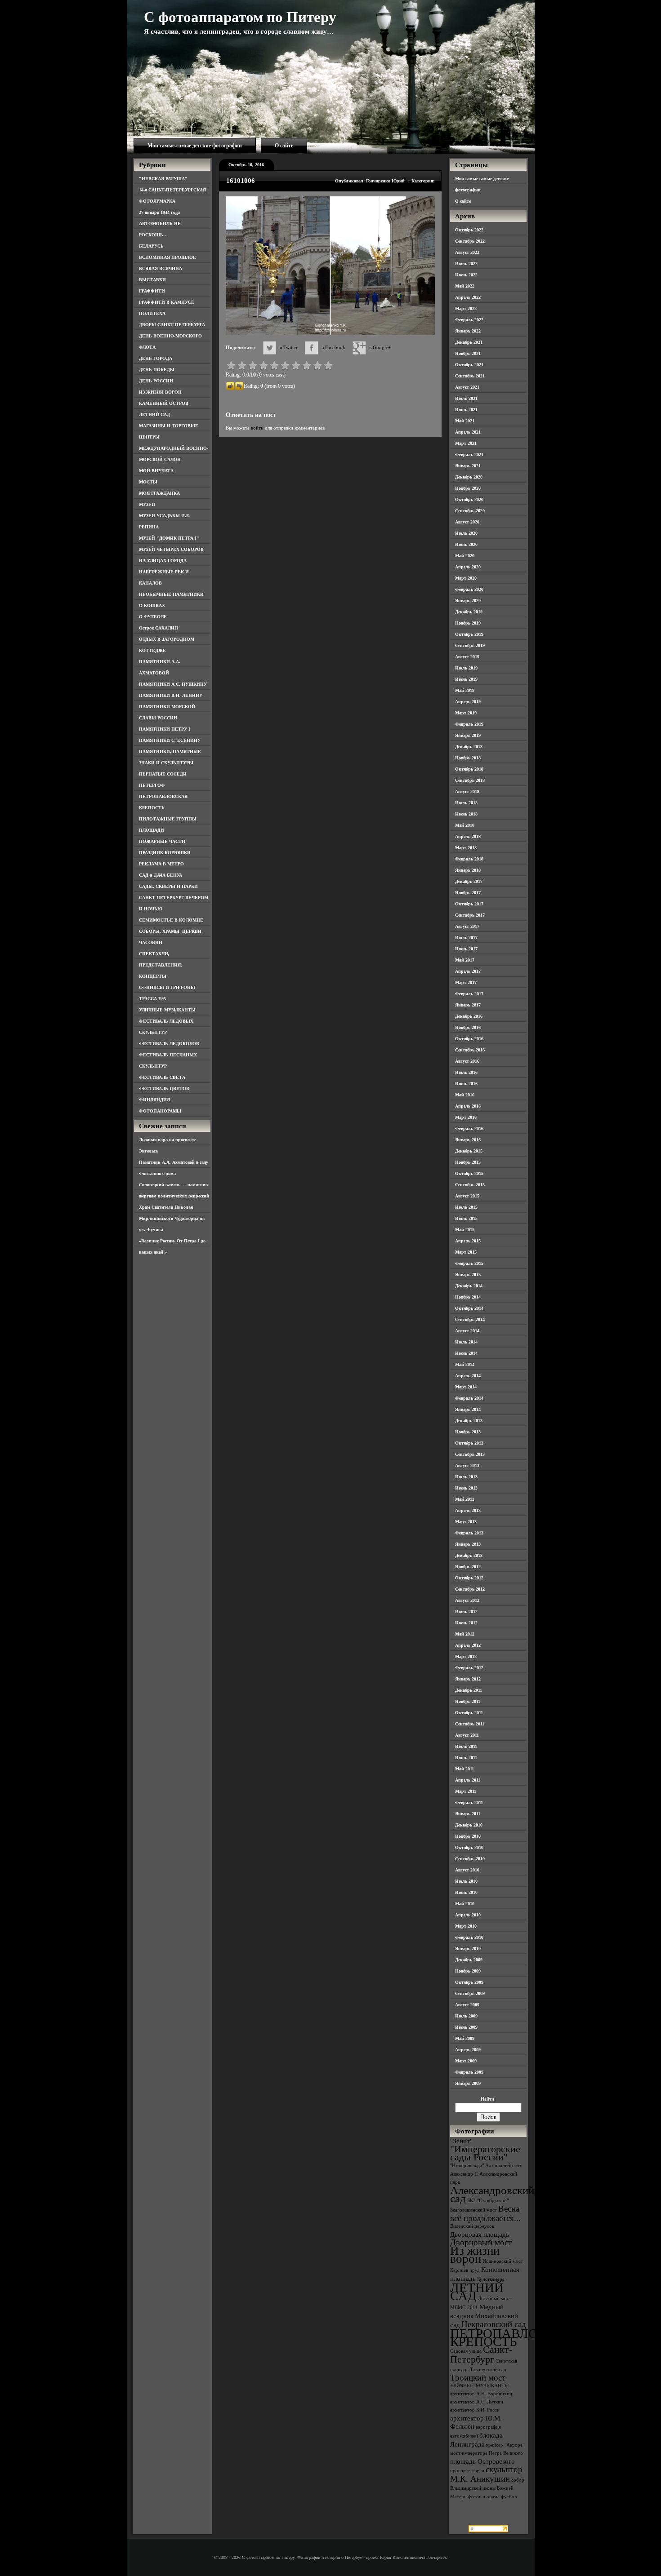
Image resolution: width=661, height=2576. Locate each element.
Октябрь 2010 (469, 1847)
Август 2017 (467, 926)
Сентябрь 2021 (470, 376)
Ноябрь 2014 (468, 1297)
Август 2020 (467, 522)
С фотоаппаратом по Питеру (240, 17)
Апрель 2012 (468, 1645)
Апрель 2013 (468, 1510)
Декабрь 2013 (469, 1421)
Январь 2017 (468, 1005)
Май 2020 (465, 556)
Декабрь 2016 (469, 1016)
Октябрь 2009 (469, 1982)
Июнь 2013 (466, 1488)
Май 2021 (465, 421)
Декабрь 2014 (469, 1286)
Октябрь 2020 (469, 499)
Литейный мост (495, 2299)
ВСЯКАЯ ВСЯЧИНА (161, 268)
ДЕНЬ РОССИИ (156, 381)
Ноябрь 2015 (468, 1162)
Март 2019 (466, 713)
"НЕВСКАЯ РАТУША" (163, 179)
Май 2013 (465, 1499)
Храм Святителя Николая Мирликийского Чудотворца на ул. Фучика (172, 1218)
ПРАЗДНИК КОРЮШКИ (165, 853)
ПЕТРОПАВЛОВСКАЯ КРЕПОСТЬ (516, 2337)
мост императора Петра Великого (487, 2453)
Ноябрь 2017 (468, 893)
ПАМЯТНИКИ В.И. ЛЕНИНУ (171, 695)
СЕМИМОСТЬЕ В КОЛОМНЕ (171, 920)
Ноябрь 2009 (468, 1971)
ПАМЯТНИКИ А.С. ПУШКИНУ (173, 684)
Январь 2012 (468, 1679)
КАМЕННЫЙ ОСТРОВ (164, 403)
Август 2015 (467, 1196)
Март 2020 (466, 578)
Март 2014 (466, 1387)
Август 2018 (467, 791)
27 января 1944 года (159, 212)
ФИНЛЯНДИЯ (154, 1100)
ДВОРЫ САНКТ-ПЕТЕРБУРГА (172, 325)
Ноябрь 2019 (468, 623)
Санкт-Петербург (481, 2354)
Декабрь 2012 (469, 1555)
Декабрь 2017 (469, 881)
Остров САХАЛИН (159, 628)
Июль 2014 (466, 1342)
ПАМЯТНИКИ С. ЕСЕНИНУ (170, 740)
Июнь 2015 (466, 1218)
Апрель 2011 (468, 1780)
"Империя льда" (467, 2166)
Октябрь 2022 (469, 230)
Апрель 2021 (468, 432)
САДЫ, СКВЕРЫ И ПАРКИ (168, 886)
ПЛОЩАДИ (152, 830)
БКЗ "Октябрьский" (488, 2201)
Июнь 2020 (466, 544)
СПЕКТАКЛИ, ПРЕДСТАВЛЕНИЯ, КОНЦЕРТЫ (161, 965)
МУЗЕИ (147, 504)
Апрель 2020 (468, 567)
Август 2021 (467, 387)
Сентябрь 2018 (470, 780)
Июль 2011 (466, 1746)
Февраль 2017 (469, 994)
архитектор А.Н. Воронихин (481, 2394)
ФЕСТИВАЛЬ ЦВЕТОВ (164, 1088)
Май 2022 (465, 286)
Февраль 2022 (469, 320)
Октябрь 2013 (469, 1443)
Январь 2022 (468, 331)
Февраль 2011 (469, 1802)
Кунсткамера (491, 2279)
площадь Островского (482, 2461)
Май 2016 (465, 1095)
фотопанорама (484, 2497)
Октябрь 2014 (469, 1308)
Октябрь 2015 (469, 1173)
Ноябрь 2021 (468, 353)
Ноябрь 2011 (468, 1701)
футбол (509, 2497)
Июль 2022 (466, 264)
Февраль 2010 (469, 1937)
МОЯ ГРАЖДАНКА (159, 493)
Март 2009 (466, 2061)
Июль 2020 (466, 533)
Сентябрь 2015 (470, 1185)
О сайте (284, 146)
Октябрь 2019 (469, 634)
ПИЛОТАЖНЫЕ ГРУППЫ (168, 819)
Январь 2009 (468, 2083)
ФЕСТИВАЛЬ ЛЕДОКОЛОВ (169, 1044)
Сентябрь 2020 (470, 511)
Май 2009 (465, 2038)
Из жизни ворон (475, 2255)
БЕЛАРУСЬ (151, 246)
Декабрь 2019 (469, 612)
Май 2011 (464, 1769)
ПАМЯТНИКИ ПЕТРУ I (165, 729)
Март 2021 (466, 443)
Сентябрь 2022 (470, 241)
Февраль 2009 (469, 2072)
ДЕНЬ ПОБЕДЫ (157, 370)
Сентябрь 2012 (470, 1589)
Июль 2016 (466, 1072)
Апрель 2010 (468, 1915)
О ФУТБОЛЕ (153, 617)
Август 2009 (467, 2005)
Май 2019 (465, 690)
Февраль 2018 (469, 859)
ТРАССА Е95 (152, 999)
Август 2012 (467, 1600)
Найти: (488, 2099)
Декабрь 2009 (469, 1960)
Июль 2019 (466, 668)
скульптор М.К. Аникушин (486, 2474)
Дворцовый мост (481, 2242)
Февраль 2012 (469, 1668)
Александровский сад (492, 2194)
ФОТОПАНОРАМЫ (160, 1111)
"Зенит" (461, 2141)
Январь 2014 (468, 1409)
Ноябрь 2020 (468, 488)
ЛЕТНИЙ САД (154, 415)
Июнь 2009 (466, 2027)
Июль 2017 (466, 938)
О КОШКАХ (152, 605)
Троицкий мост (478, 2378)
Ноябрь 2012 (468, 1567)
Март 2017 (466, 982)
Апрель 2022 (468, 297)
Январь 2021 (468, 466)
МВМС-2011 (464, 2308)
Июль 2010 (466, 1881)
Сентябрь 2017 (470, 915)
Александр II (464, 2174)
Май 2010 (465, 1904)
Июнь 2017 (466, 949)
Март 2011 (466, 1791)
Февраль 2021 (469, 454)
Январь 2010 (468, 1949)
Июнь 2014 (466, 1353)
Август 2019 (467, 657)
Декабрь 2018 (469, 747)
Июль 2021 (466, 398)
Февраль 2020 (469, 589)
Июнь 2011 (466, 1758)
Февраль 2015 (469, 1263)
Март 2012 (466, 1656)
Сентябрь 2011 (470, 1724)
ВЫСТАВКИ (152, 280)
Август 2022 (467, 252)
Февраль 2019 (469, 724)
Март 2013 (466, 1522)
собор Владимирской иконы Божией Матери (487, 2488)
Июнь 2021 (466, 410)
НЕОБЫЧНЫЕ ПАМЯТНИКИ (171, 594)
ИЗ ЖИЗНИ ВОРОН (160, 392)
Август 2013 (467, 1465)
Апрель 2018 (468, 836)
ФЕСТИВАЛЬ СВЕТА (162, 1077)
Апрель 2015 (468, 1241)
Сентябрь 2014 (470, 1319)
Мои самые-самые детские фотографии (195, 146)
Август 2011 (467, 1735)
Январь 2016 (468, 1140)
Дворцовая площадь (480, 2234)
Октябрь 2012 (469, 1578)
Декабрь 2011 (469, 1690)
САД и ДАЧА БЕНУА (161, 875)
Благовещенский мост (473, 2210)
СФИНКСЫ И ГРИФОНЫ (167, 987)
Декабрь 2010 (469, 1825)
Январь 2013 (468, 1544)
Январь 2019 (468, 735)
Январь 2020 (468, 601)
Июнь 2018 (466, 814)
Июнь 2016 (466, 1084)
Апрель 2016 (468, 1106)
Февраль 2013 (469, 1533)
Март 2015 (466, 1252)
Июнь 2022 (466, 275)
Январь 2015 (468, 1275)
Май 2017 (465, 960)
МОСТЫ (148, 482)
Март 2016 (466, 1117)
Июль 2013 (466, 1477)
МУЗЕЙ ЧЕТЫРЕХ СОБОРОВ (171, 549)
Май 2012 (465, 1634)
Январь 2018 (468, 870)
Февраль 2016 (469, 1128)
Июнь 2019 (466, 679)
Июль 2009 (466, 2016)
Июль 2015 (466, 1207)
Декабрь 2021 (469, 342)
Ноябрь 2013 (468, 1432)
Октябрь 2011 (469, 1713)
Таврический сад (488, 2370)
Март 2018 (466, 848)
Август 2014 (467, 1331)
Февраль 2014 (469, 1398)
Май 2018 (465, 825)
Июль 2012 (466, 1612)
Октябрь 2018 (469, 769)
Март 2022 (466, 308)
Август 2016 (467, 1061)
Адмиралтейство (503, 2166)
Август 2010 (467, 1870)
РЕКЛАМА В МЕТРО (161, 864)
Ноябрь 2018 (468, 758)
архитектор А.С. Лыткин (477, 2402)
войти (257, 428)
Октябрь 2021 (469, 365)
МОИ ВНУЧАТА (156, 471)
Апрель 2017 (468, 971)
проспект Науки (467, 2471)
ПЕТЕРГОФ (152, 785)
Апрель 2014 (468, 1376)
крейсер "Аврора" (505, 2445)
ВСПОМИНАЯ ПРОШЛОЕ (167, 257)
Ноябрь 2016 (468, 1027)
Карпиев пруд (465, 2270)
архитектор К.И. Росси (475, 2410)
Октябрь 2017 (469, 904)
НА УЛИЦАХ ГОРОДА (163, 561)
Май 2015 (465, 1230)
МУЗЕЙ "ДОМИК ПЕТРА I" (169, 538)
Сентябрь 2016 (470, 1050)
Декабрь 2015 (469, 1151)
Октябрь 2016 (469, 1039)
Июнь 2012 (466, 1623)
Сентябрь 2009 (470, 1993)
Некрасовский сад (494, 2324)
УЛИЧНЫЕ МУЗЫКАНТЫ (167, 1010)
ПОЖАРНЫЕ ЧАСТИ (162, 841)
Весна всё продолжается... (485, 2213)
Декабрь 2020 (469, 477)
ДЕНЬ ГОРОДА (156, 358)
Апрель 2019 (468, 702)
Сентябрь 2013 (470, 1454)
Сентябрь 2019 (470, 645)
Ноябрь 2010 (468, 1836)
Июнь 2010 (466, 1892)
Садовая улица (466, 2351)
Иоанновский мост (503, 2261)
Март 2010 (466, 1926)
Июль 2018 (466, 803)
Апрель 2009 (468, 2050)
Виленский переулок (472, 2226)
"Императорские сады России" (485, 2153)
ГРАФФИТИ (152, 291)
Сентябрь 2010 (470, 1859)
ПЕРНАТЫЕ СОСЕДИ (163, 774)
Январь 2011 (468, 1814)
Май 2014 (465, 1364)
